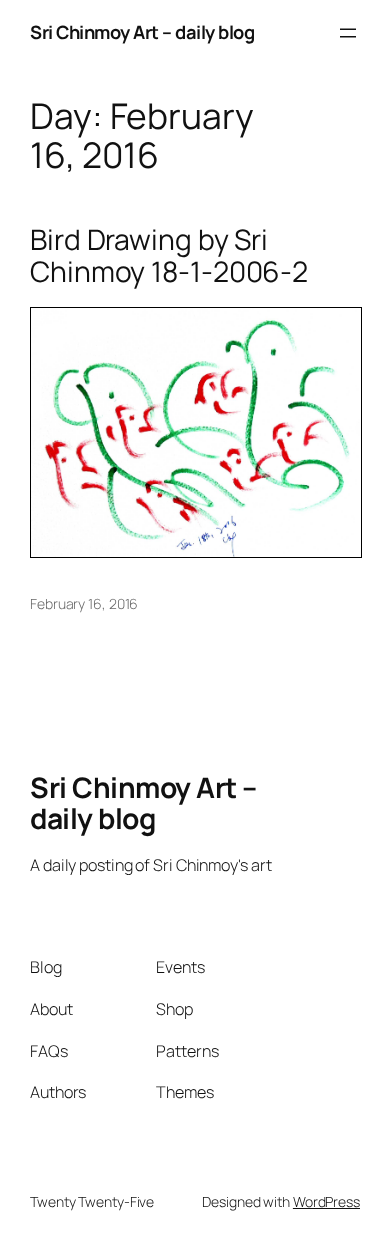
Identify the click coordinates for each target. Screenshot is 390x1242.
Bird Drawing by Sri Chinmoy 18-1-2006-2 (169, 256)
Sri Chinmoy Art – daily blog (142, 32)
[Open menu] (348, 33)
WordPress (326, 1201)
